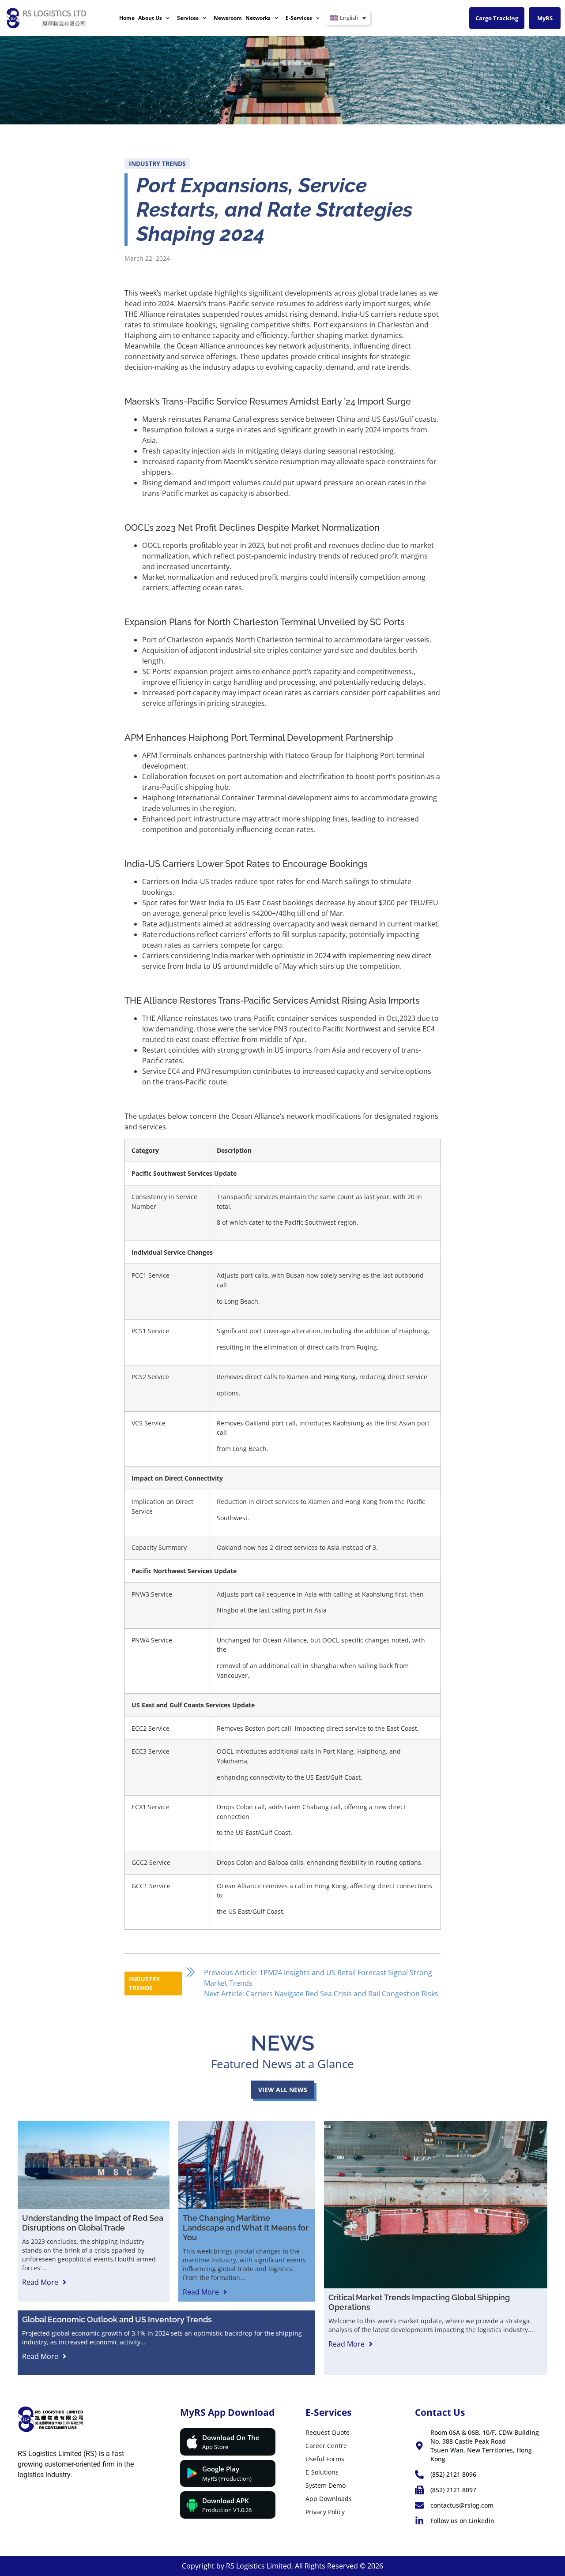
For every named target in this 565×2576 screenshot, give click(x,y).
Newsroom (228, 18)
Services (188, 18)
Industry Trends (157, 163)
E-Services (299, 18)
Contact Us (440, 2412)
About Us (150, 18)
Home (127, 18)
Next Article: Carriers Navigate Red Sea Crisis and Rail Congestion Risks (321, 1994)
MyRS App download (227, 2412)
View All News (283, 2090)
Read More (40, 2282)
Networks (258, 18)
